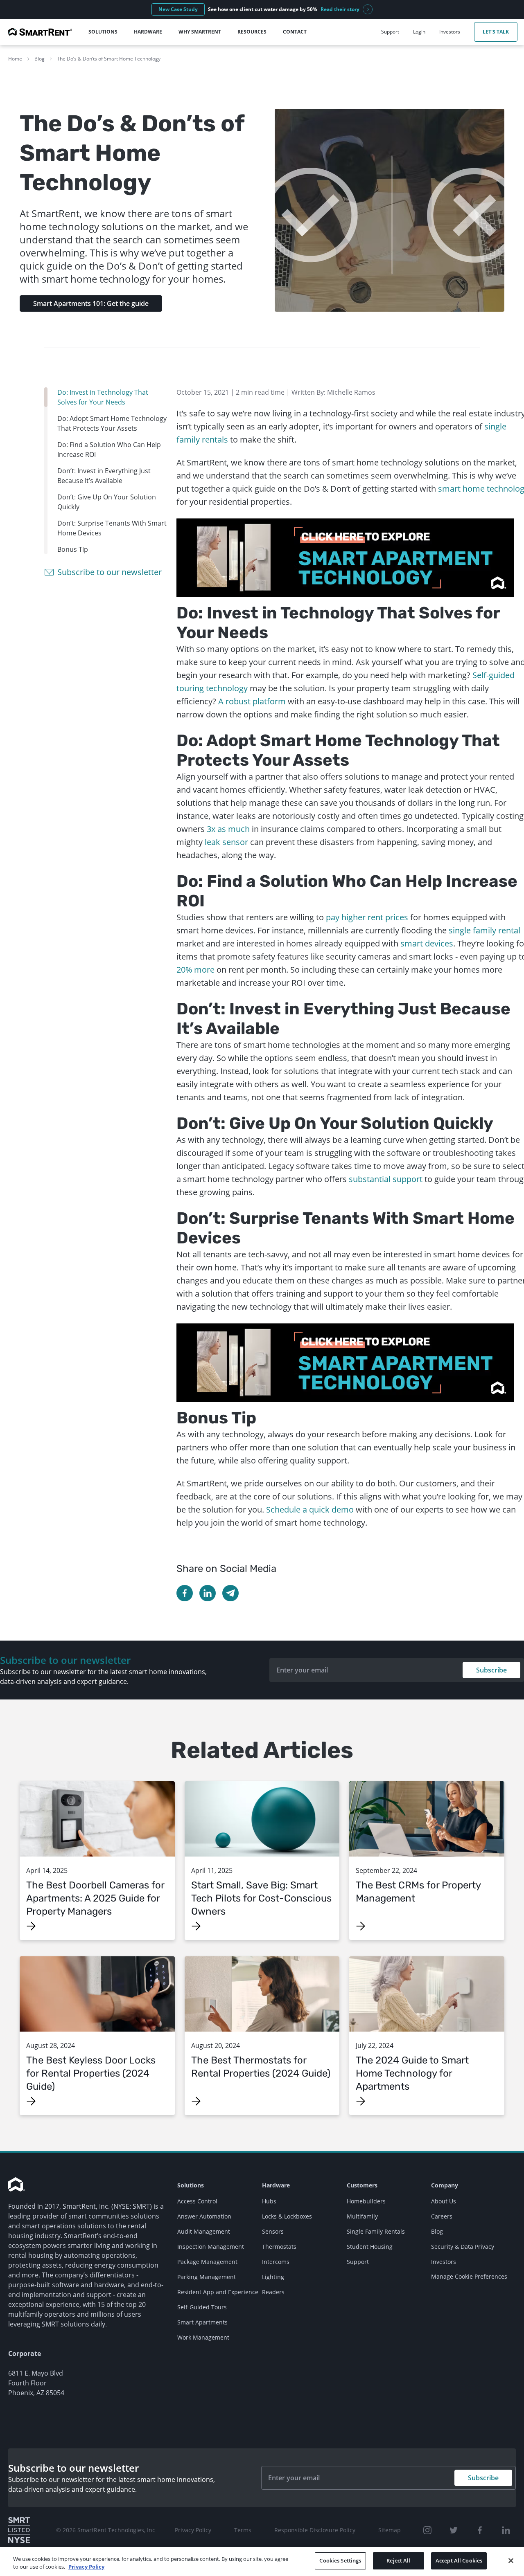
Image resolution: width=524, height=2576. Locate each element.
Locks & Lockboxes (287, 2216)
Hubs (269, 2201)
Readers (273, 2292)
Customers (362, 2185)
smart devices (427, 943)
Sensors (273, 2231)
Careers (442, 2216)
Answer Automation (204, 2216)
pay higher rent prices (367, 917)
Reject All (398, 2560)
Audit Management (204, 2231)
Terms (243, 2530)
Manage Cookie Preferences (469, 2276)
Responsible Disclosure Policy (315, 2530)
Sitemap (390, 2530)
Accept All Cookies (459, 2560)
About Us (444, 2201)
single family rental (484, 930)
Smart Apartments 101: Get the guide (91, 303)
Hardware (276, 2185)
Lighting (273, 2277)
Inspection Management (211, 2247)
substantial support (386, 1179)
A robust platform (252, 701)
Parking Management (207, 2277)
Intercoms (276, 2262)
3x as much (228, 829)
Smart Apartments (202, 2322)
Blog (40, 59)
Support (358, 2262)
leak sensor (226, 842)
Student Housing (370, 2247)
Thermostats (279, 2247)
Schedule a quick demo (310, 1509)
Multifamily (362, 2216)
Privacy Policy (193, 2530)
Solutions (191, 2185)
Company (445, 2185)
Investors (444, 2262)
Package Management (207, 2262)
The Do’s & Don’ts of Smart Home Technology (109, 59)
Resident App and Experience (218, 2292)
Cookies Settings (340, 2560)
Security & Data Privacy (463, 2247)
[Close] (511, 2560)
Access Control (197, 2201)
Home (15, 59)
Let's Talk (496, 32)
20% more (195, 970)
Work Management (203, 2337)
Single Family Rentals (376, 2231)
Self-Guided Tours (202, 2307)
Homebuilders (366, 2201)
